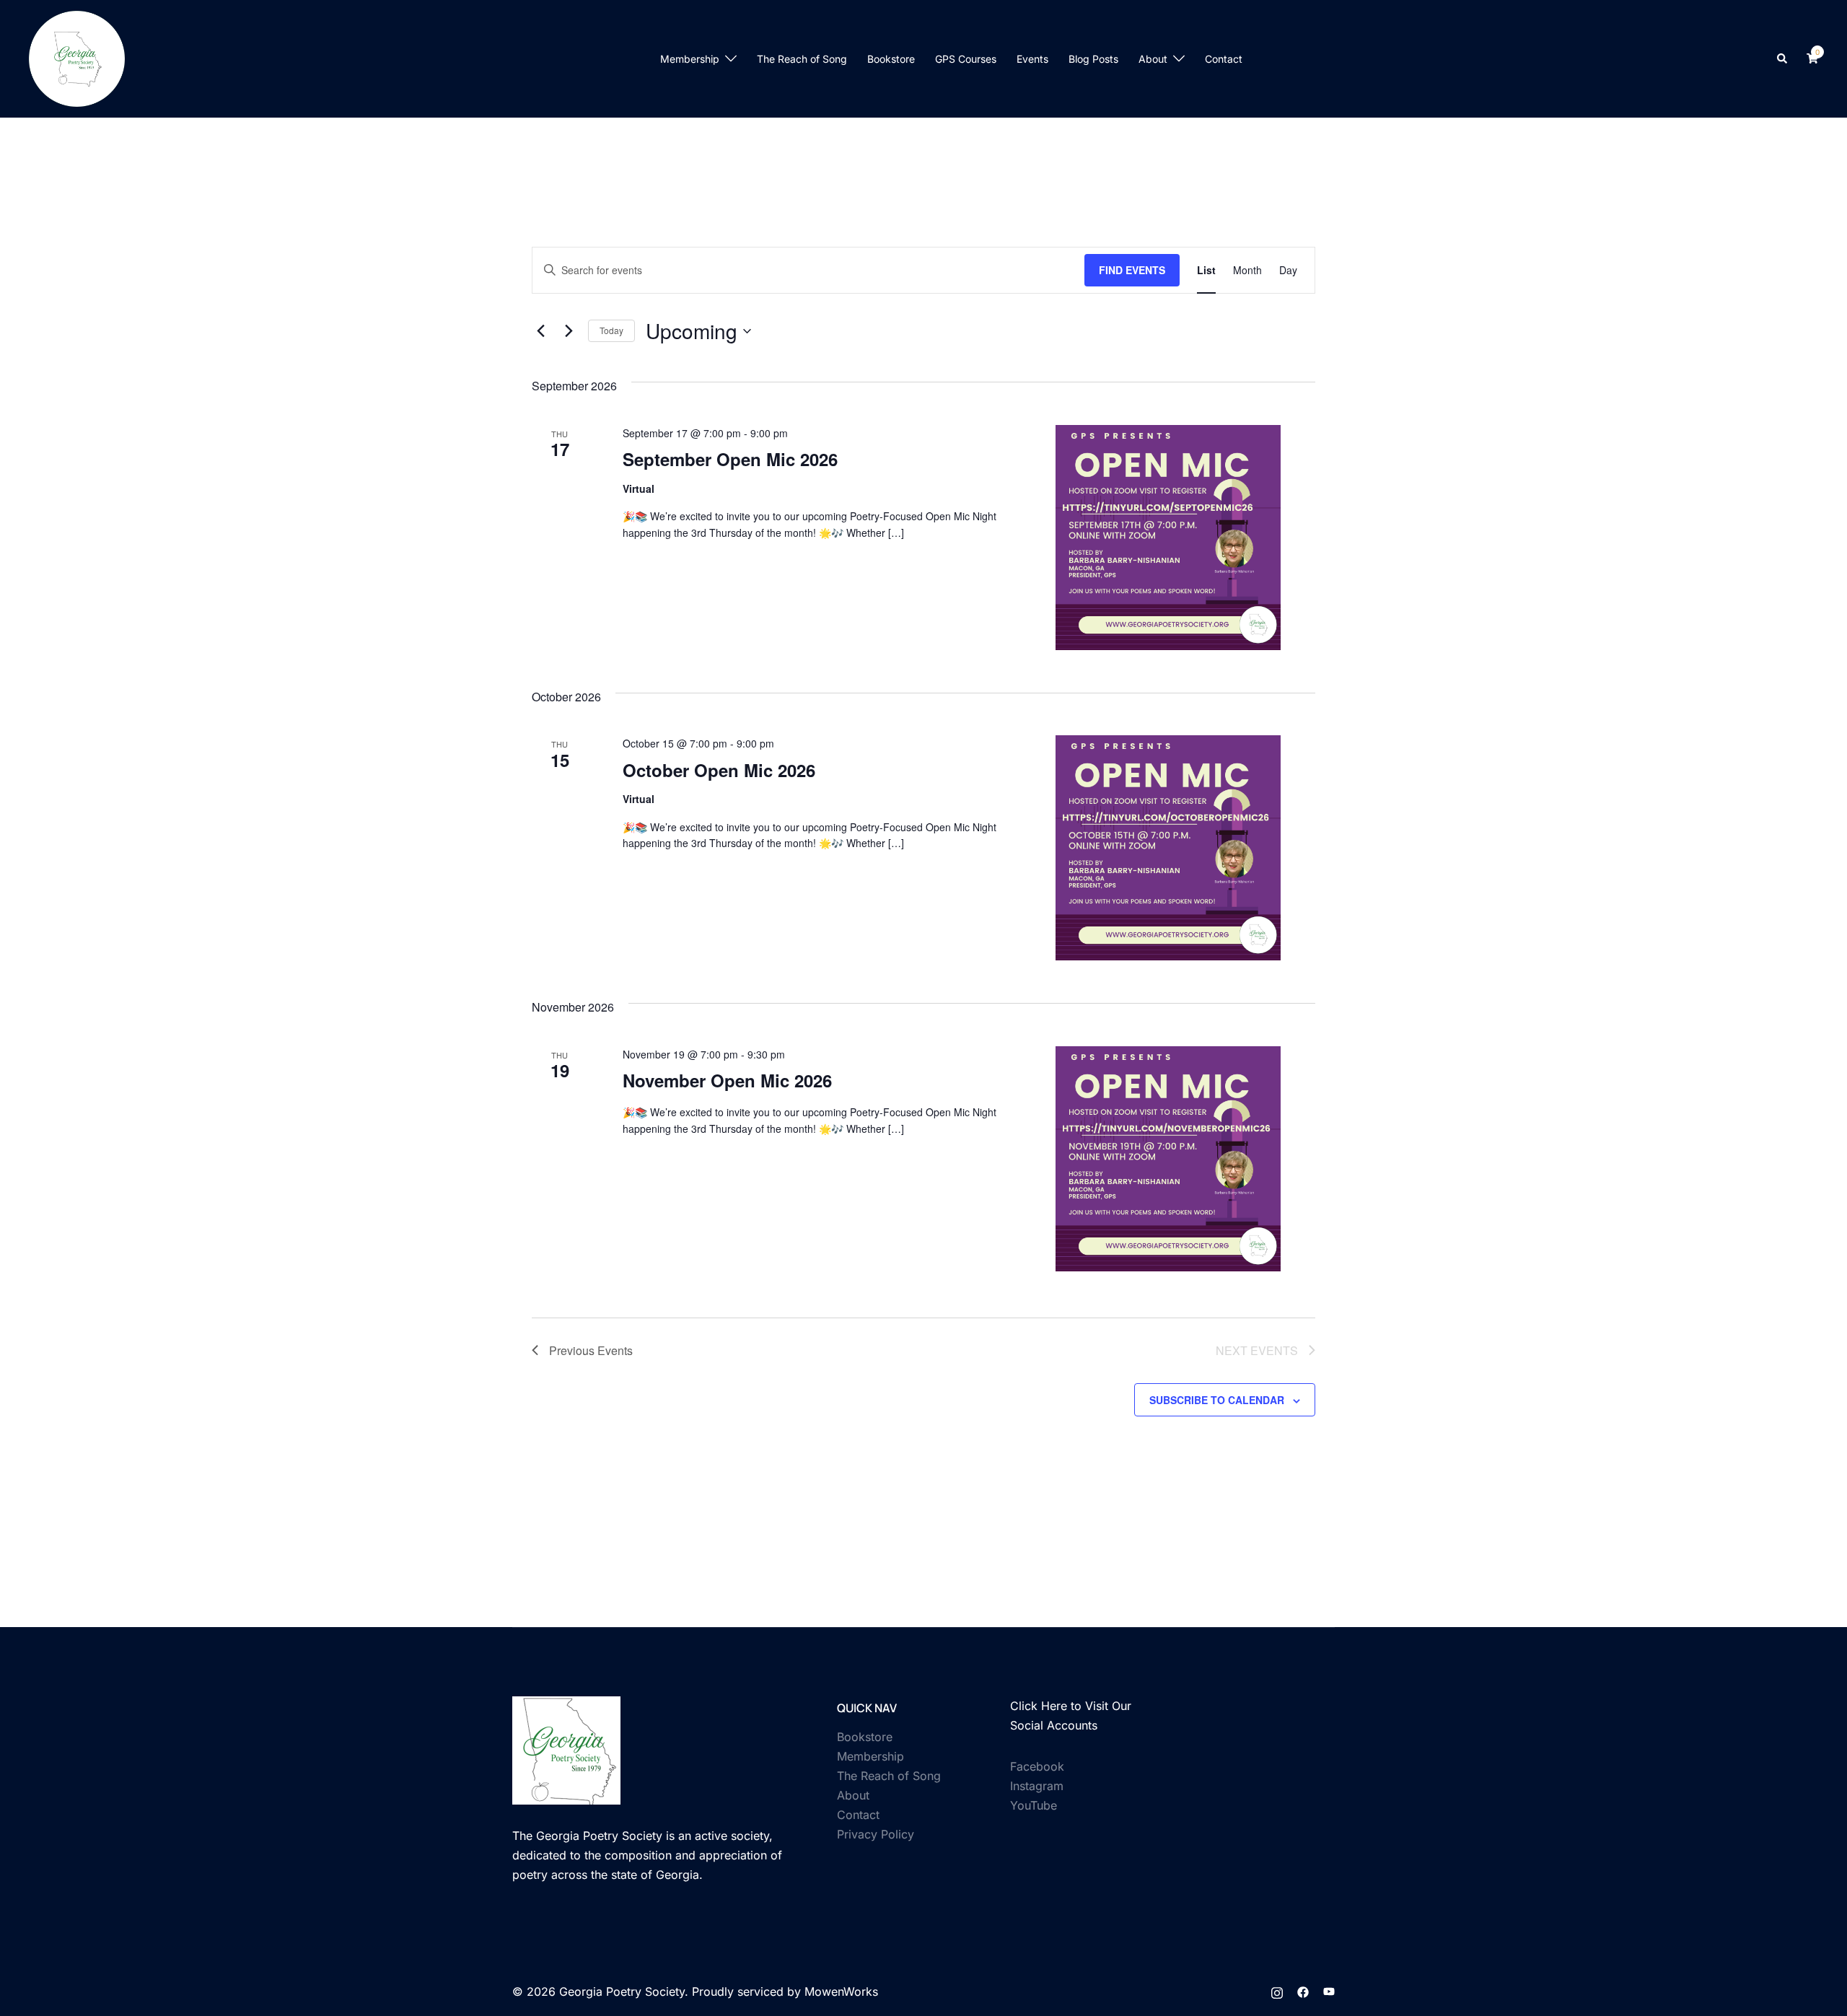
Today (611, 330)
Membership (690, 59)
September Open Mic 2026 (730, 459)
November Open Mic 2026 (727, 1080)
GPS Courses (966, 59)
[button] (1783, 58)
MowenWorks (841, 1991)
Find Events (1132, 270)
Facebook (1037, 1766)
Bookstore (891, 59)
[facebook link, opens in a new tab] (1303, 1991)
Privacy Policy (876, 1834)
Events (1032, 59)
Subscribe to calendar (1217, 1400)
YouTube (1034, 1805)
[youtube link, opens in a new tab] (1329, 1991)
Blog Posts (1093, 59)
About (1153, 59)
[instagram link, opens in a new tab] (1277, 1991)
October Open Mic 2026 (719, 770)
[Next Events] (569, 331)
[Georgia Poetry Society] (77, 58)
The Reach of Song (802, 59)
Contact (1224, 59)
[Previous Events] (540, 331)
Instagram (1037, 1786)
